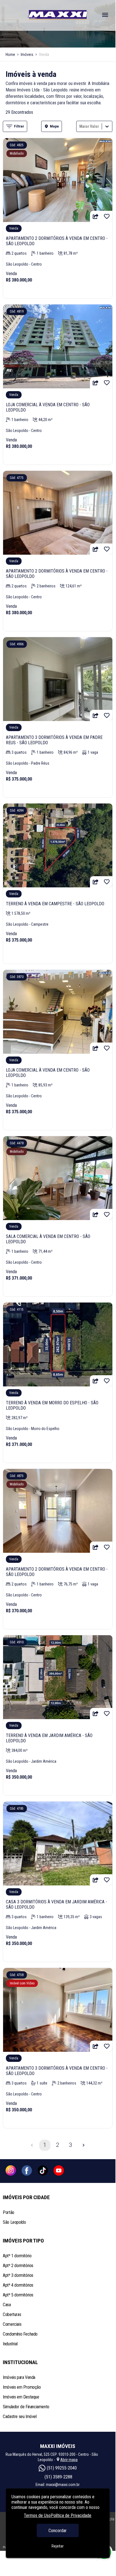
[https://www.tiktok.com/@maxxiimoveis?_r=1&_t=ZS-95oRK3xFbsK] (43, 2171)
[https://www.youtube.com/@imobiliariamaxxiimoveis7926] (59, 2171)
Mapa (54, 126)
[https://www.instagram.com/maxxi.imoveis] (11, 2171)
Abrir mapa (69, 2460)
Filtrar (19, 126)
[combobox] (80, 126)
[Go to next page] (83, 2145)
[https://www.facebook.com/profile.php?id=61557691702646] (27, 2171)
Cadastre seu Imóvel (20, 2417)
